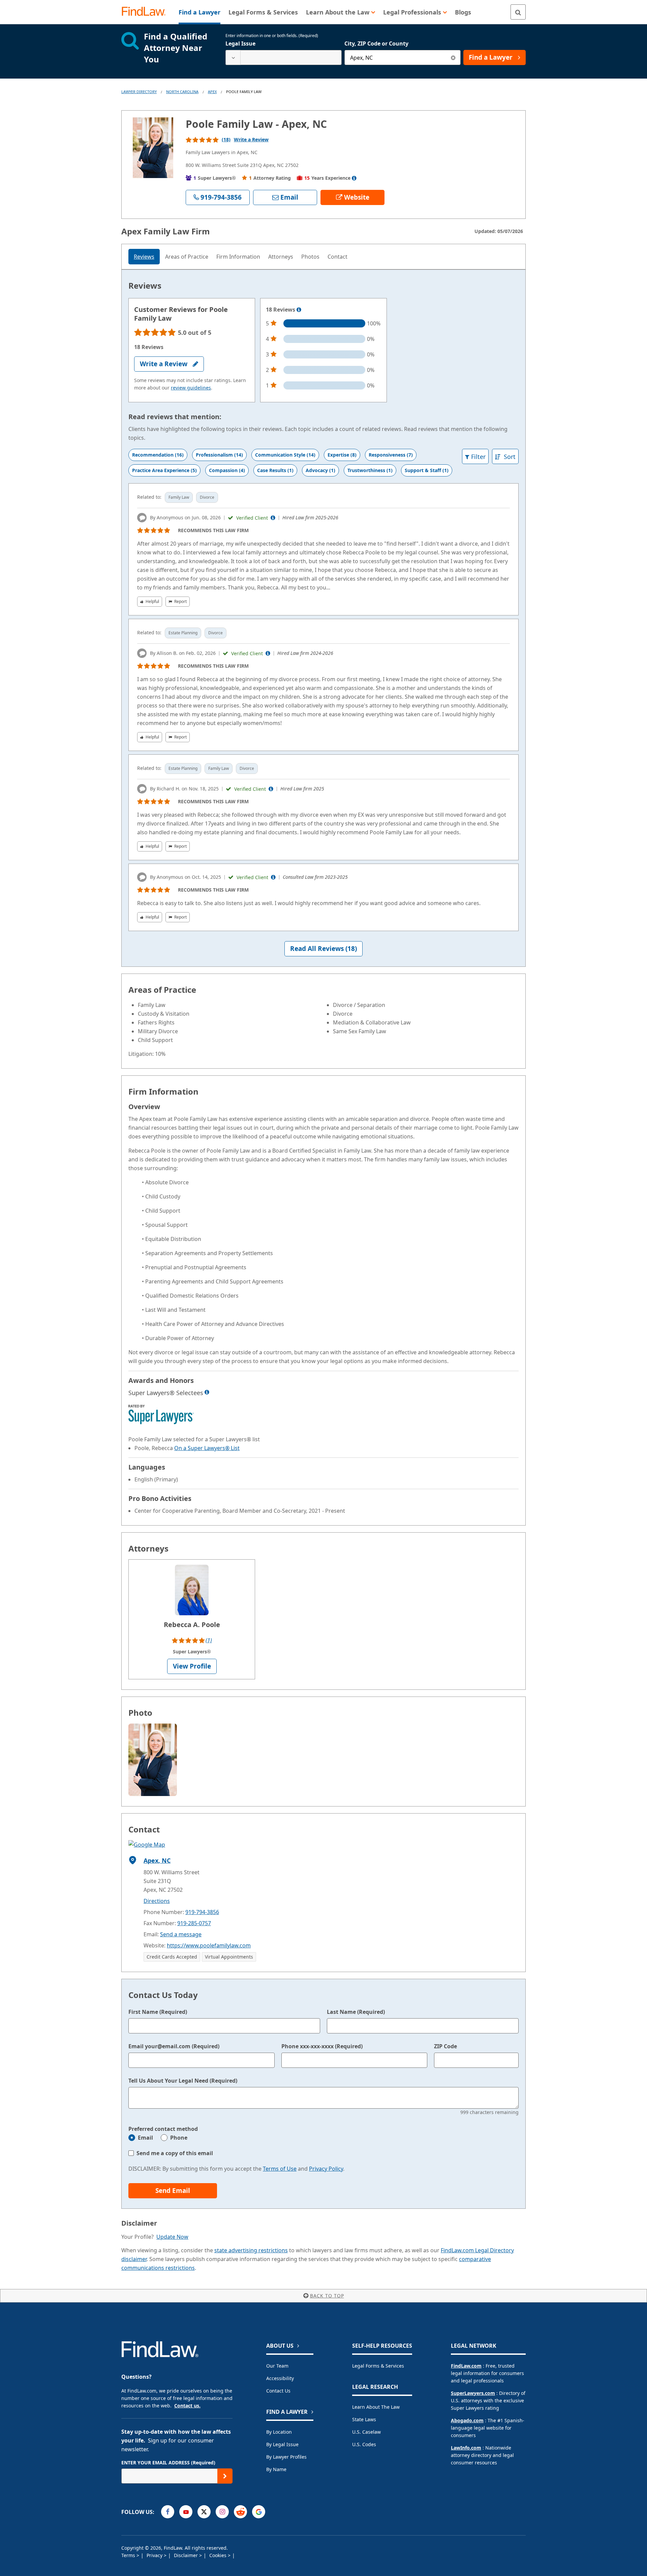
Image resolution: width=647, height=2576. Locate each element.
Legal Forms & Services (378, 2366)
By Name (276, 2469)
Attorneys (281, 257)
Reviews (144, 257)
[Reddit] (240, 2512)
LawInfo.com (466, 2448)
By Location (279, 2432)
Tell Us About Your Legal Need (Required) (183, 2081)
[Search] (518, 12)
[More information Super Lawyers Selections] (207, 1392)
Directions (157, 1901)
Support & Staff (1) (427, 470)
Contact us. (187, 2406)
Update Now (172, 2237)
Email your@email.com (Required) (174, 2046)
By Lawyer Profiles (286, 2457)
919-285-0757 (194, 1923)
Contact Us (278, 2391)
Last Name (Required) (356, 2012)
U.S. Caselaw (366, 2432)
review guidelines (191, 388)
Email (145, 2138)
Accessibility (280, 2378)
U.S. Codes (364, 2444)
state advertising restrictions (251, 2250)
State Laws (364, 2419)
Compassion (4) (227, 470)
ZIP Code (445, 2046)
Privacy (155, 2555)
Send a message (181, 1934)
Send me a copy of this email (175, 2153)
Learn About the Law (376, 2407)
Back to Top (327, 2296)
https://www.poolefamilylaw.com (209, 1945)
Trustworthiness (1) (370, 470)
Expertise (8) (342, 455)
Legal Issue (240, 44)
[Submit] (225, 2476)
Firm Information (238, 257)
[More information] (299, 310)
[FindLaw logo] (146, 12)
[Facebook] (168, 2512)
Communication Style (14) (285, 455)
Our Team (277, 2366)
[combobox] (284, 57)
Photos (310, 257)
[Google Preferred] (259, 2512)
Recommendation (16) (158, 455)
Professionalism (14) (219, 455)
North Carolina (182, 92)
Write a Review (251, 139)
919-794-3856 (202, 1912)
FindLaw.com (466, 2366)
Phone (179, 2138)
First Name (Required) (158, 2012)
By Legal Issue (282, 2444)
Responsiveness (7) (391, 455)
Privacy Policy (326, 2169)
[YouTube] (186, 2512)
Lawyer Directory (139, 92)
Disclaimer (187, 2555)
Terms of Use (280, 2169)
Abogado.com (467, 2420)
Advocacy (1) (320, 470)
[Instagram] (222, 2512)
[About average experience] (354, 178)
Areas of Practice (187, 257)
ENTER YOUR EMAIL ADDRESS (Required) (168, 2463)
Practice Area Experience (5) (164, 470)
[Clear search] (453, 57)
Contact (337, 257)
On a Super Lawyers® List (207, 1448)
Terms (129, 2555)
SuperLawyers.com (473, 2393)
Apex (212, 92)
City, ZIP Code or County (376, 44)
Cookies (219, 2555)
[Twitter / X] (204, 2512)
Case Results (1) (275, 470)
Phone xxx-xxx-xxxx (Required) (322, 2046)
